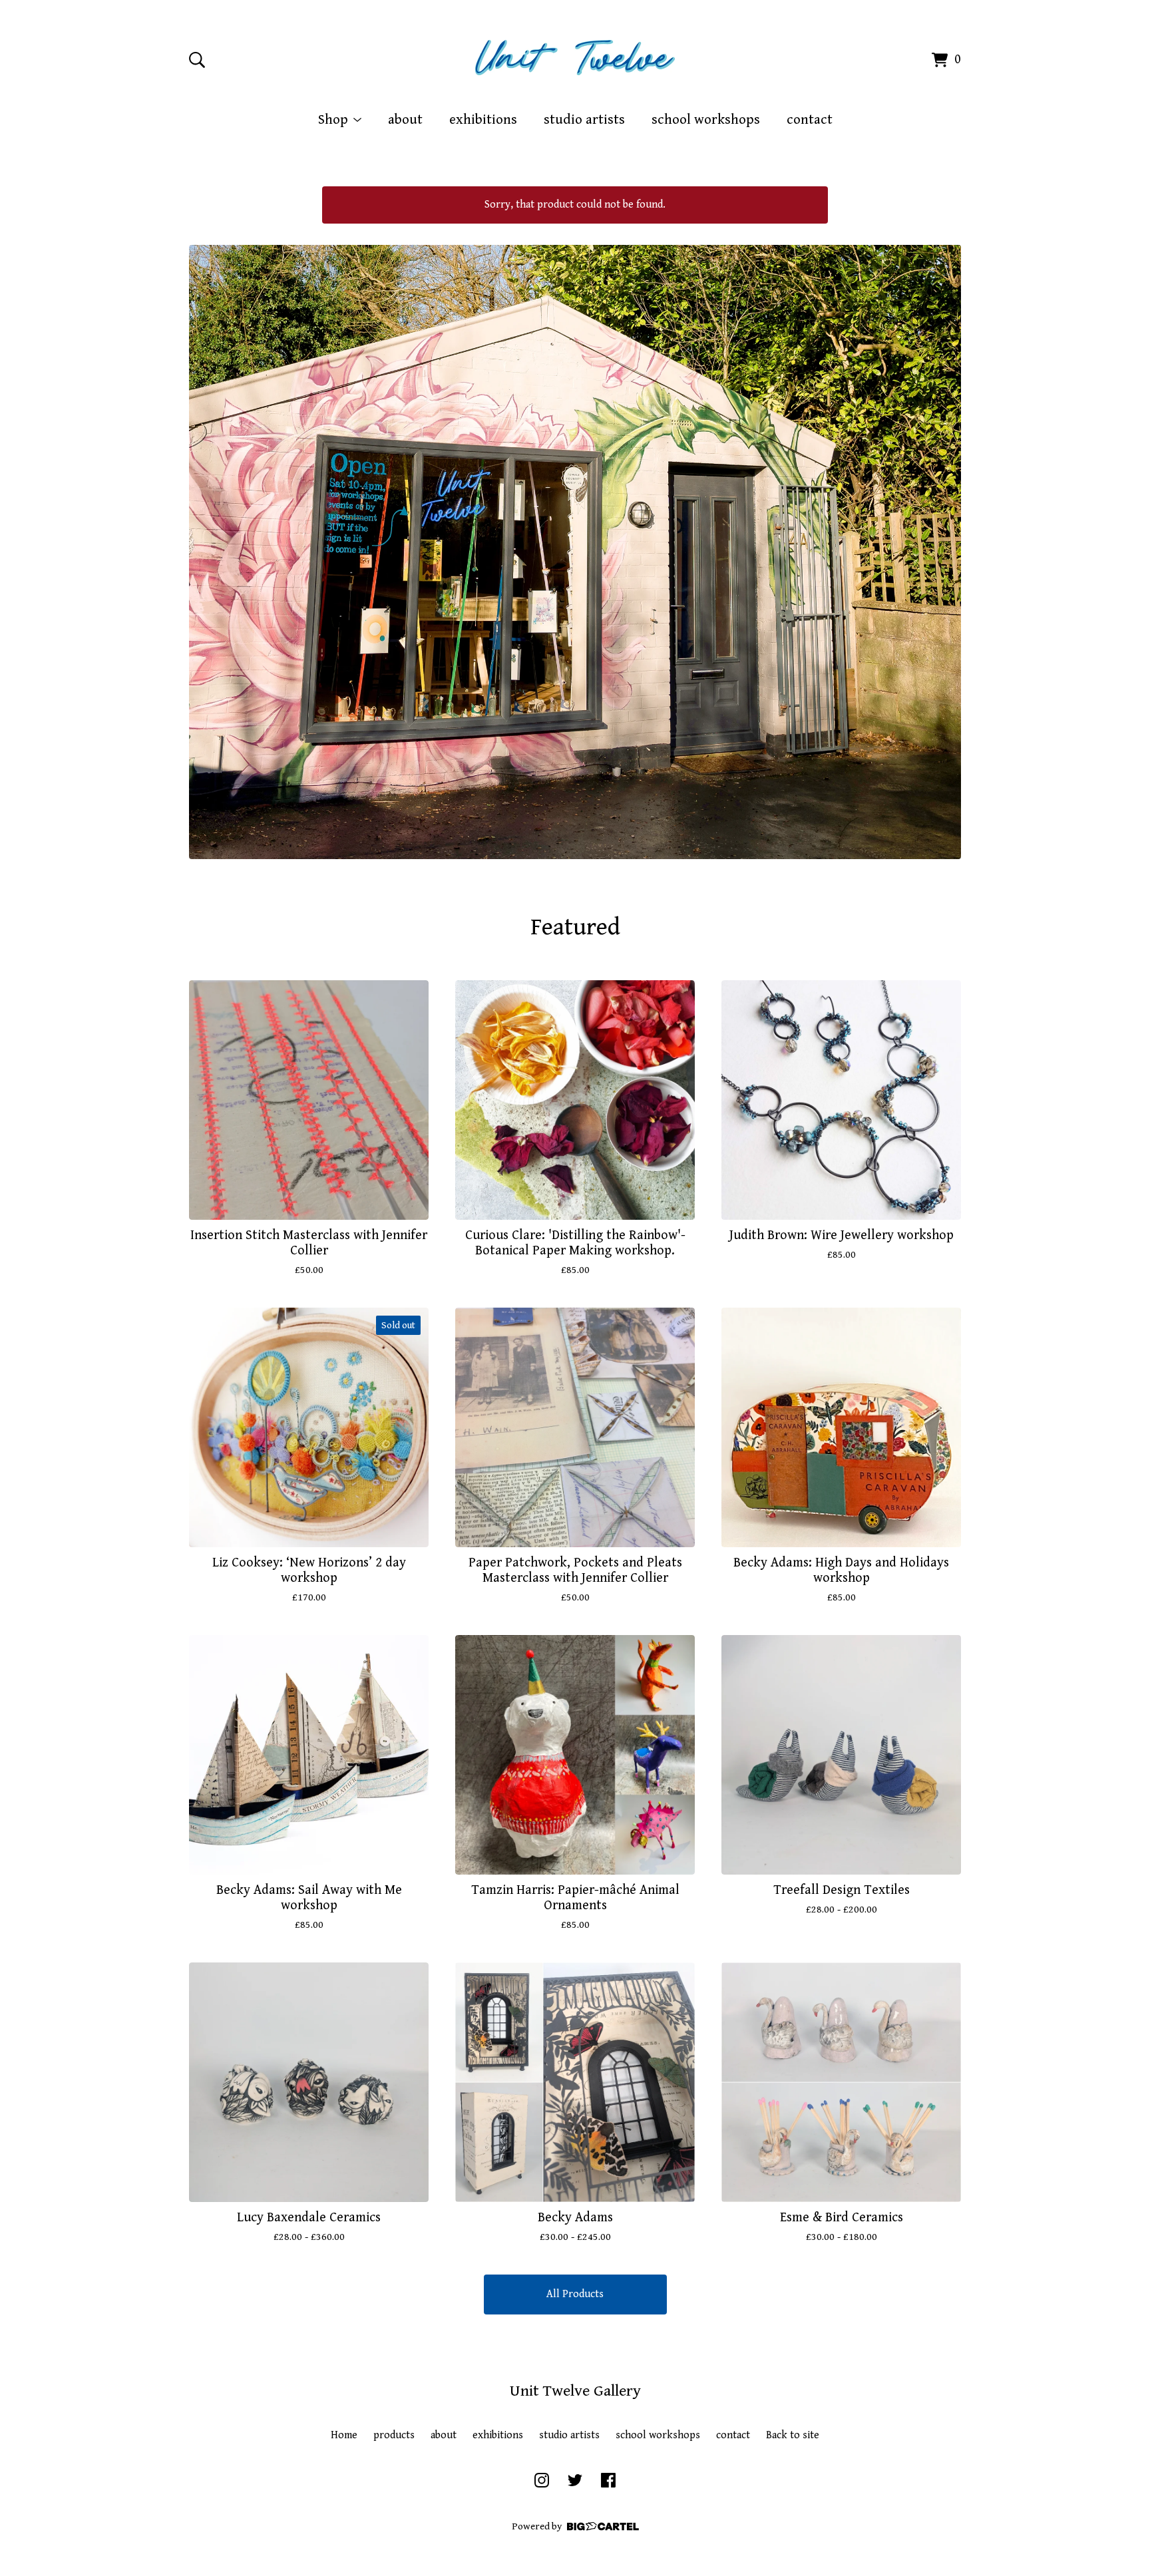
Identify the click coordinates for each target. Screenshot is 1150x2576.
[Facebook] (608, 2480)
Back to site (793, 2435)
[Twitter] (575, 2480)
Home (344, 2435)
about (405, 120)
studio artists (584, 120)
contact (810, 120)
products (394, 2435)
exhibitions (483, 120)
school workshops (706, 120)
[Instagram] (542, 2480)
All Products (575, 2294)
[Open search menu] (197, 60)
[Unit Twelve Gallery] (575, 58)
